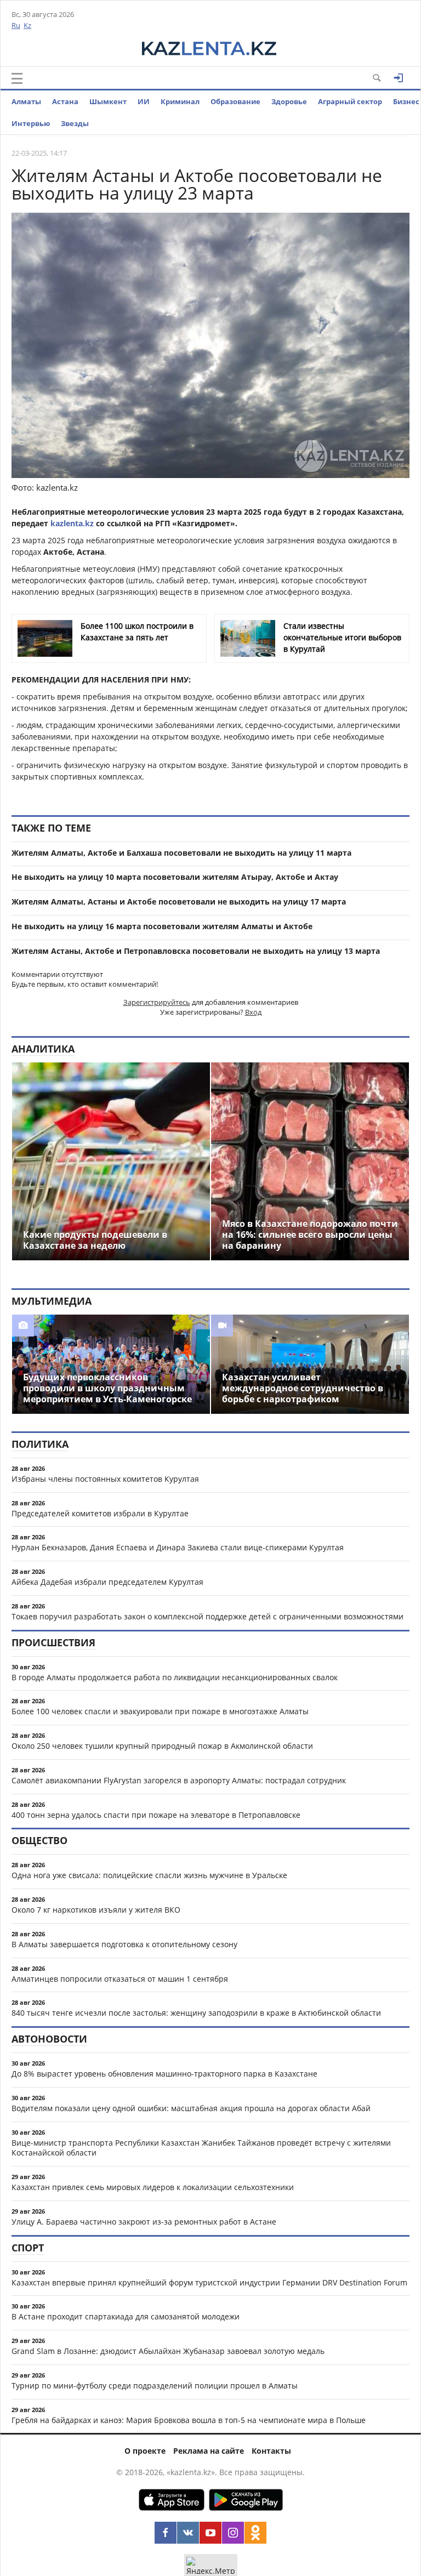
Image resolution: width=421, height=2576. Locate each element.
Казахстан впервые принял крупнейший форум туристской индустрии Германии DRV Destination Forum (209, 2282)
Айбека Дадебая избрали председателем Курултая (107, 1582)
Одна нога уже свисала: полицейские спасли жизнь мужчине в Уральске (149, 1875)
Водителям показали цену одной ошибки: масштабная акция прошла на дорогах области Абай (191, 2108)
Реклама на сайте (209, 2451)
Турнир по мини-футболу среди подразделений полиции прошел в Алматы (155, 2385)
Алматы (26, 101)
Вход (253, 1012)
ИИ (144, 101)
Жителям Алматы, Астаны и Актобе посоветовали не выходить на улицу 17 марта (179, 902)
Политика (40, 1444)
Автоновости (49, 2039)
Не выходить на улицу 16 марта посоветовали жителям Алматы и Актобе (162, 926)
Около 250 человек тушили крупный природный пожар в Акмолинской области (162, 1746)
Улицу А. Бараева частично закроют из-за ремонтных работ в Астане (144, 2222)
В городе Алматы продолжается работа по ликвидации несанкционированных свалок (175, 1677)
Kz (27, 25)
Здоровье (289, 101)
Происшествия (53, 1642)
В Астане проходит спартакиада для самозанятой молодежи (126, 2316)
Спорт (28, 2248)
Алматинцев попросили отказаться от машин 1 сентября (120, 1979)
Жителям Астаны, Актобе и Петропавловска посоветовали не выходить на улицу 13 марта (196, 951)
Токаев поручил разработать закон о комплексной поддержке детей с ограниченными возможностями (207, 1616)
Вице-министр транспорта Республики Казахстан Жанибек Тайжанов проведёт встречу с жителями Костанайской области (201, 2148)
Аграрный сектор (350, 101)
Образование (235, 101)
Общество (39, 1840)
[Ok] (255, 2533)
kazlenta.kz (72, 523)
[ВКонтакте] (188, 2533)
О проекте (145, 2451)
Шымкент (108, 101)
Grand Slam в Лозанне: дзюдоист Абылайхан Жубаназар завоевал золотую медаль (168, 2351)
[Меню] (17, 78)
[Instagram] (233, 2533)
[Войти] (399, 78)
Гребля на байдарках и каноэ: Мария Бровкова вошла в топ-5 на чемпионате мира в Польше (189, 2420)
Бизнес (406, 101)
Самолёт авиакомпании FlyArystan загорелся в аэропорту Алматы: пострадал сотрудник (179, 1780)
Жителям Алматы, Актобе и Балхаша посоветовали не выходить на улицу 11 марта (181, 853)
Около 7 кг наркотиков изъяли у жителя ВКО (96, 1910)
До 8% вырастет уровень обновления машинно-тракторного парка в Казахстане (164, 2074)
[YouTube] (210, 2533)
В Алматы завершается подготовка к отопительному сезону (124, 1944)
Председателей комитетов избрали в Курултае (100, 1513)
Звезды (75, 123)
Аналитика (43, 1049)
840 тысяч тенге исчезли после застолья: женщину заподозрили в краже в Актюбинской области (196, 2013)
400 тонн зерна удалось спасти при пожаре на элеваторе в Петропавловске (156, 1815)
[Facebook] (166, 2533)
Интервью (31, 123)
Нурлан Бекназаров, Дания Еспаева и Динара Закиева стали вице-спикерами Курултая (178, 1547)
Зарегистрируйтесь (157, 1002)
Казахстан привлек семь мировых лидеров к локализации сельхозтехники (153, 2187)
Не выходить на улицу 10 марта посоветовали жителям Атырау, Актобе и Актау (175, 877)
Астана (65, 101)
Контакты (271, 2451)
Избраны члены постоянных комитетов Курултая (105, 1479)
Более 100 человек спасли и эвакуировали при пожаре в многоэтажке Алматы (160, 1711)
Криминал (180, 101)
